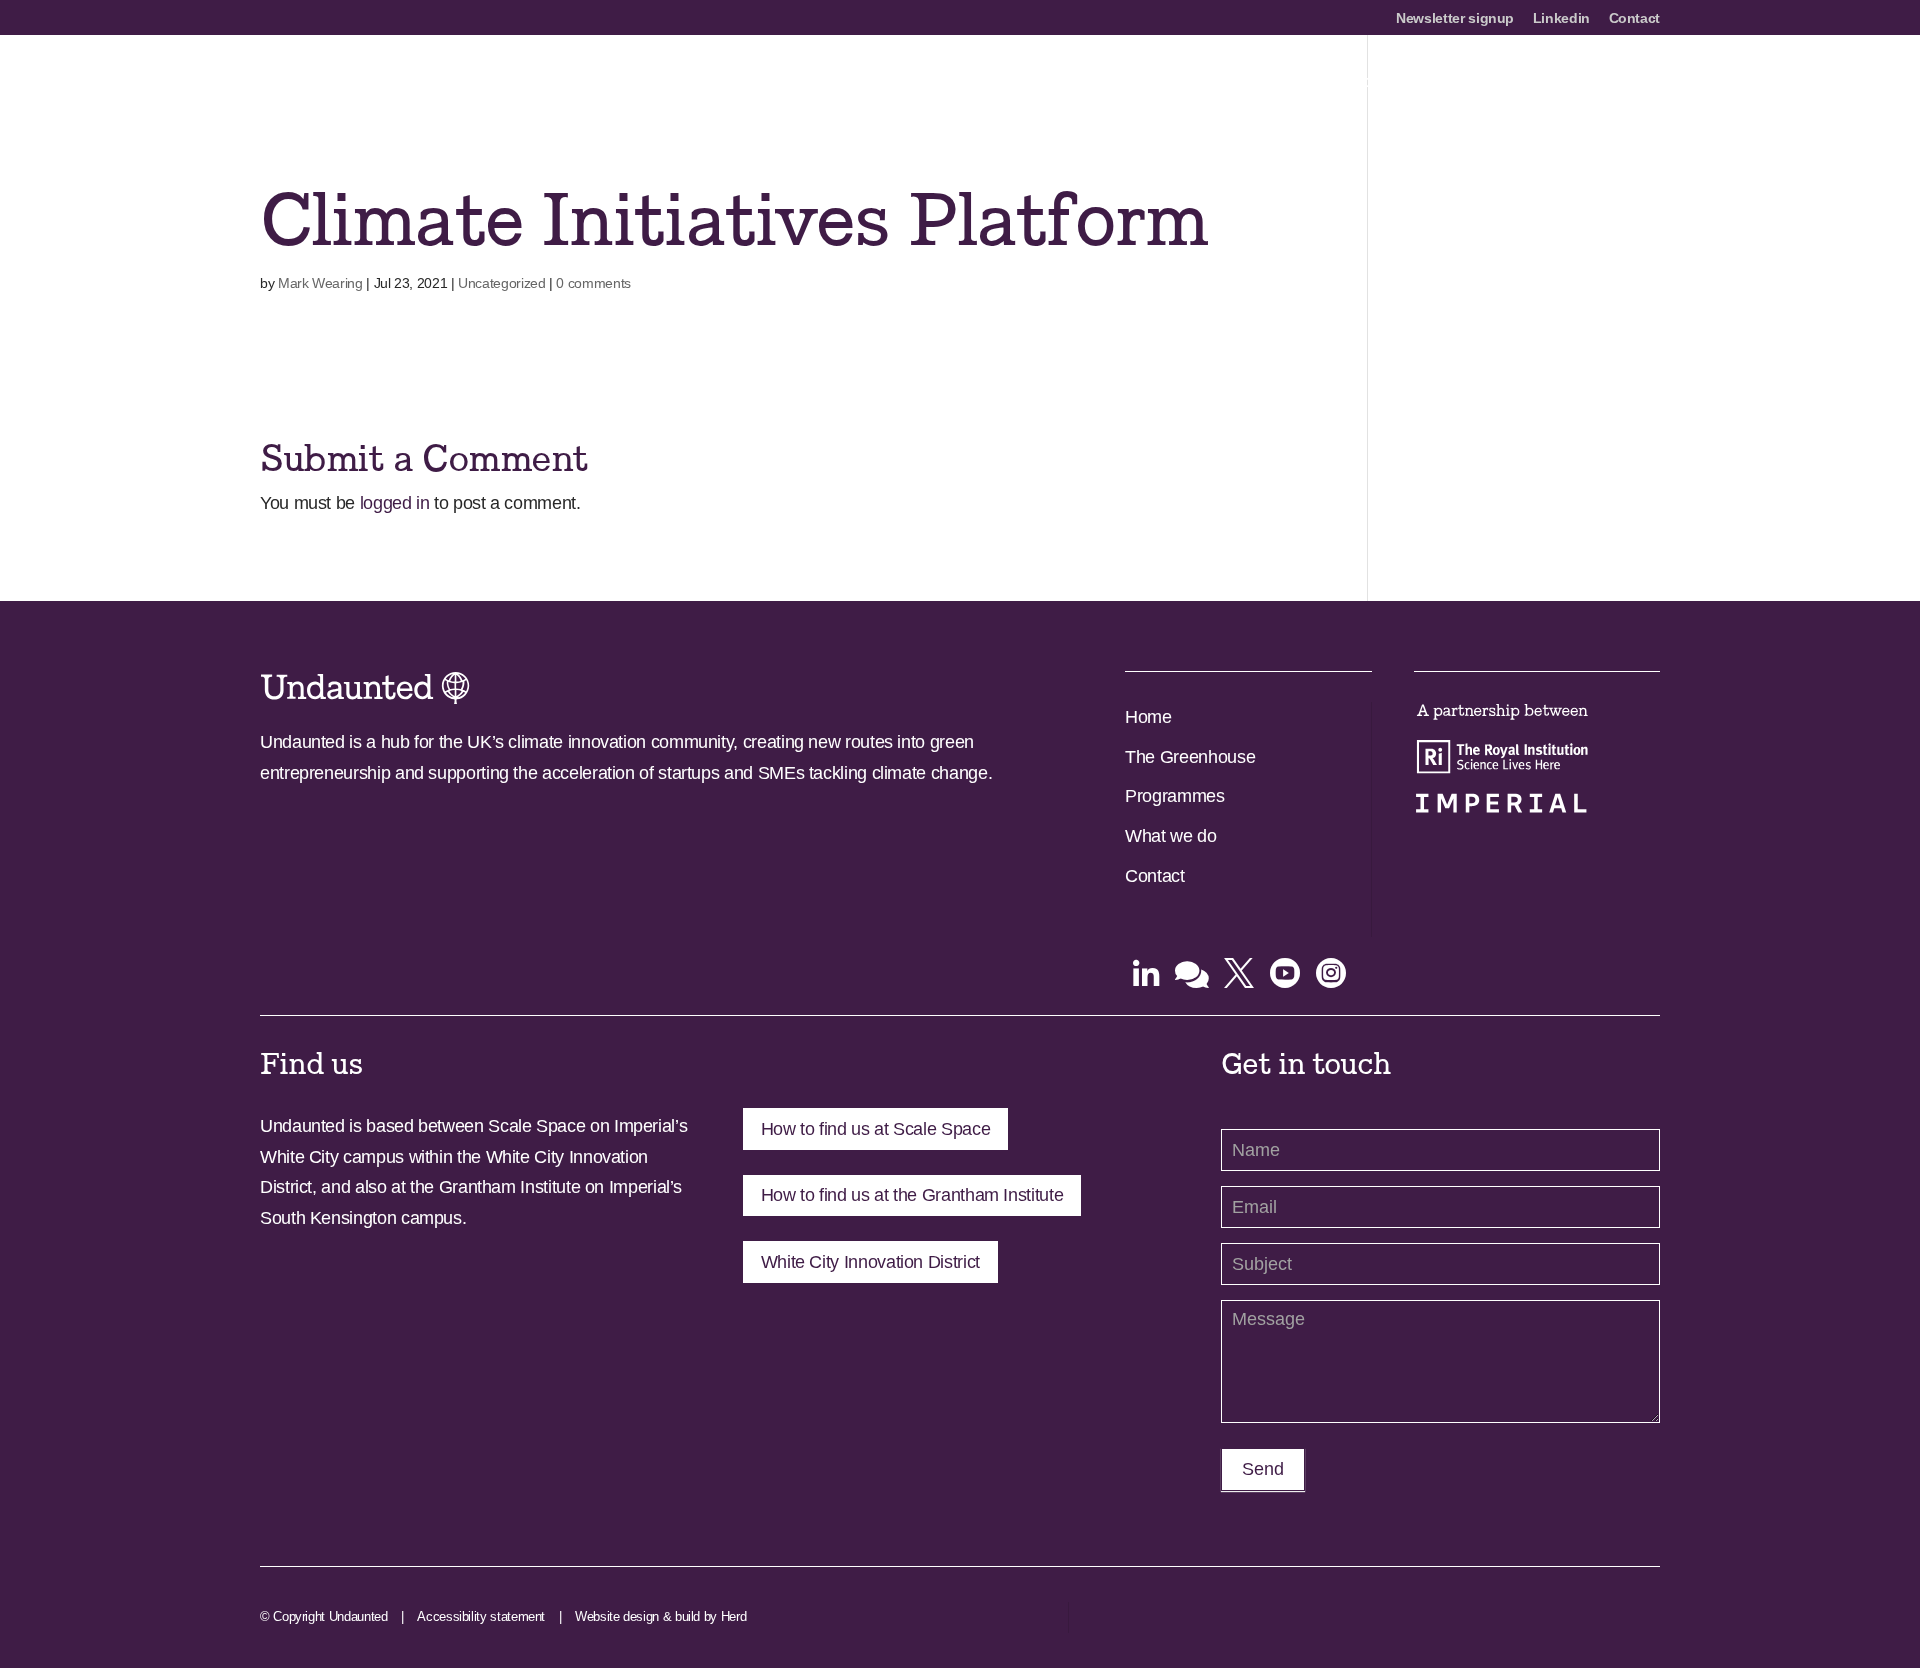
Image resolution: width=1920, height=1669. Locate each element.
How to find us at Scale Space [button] (876, 1129)
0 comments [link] (593, 283)
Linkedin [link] (1561, 18)
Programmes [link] (1253, 82)
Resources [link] (1543, 82)
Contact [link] (1634, 18)
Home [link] (1148, 717)
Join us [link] (1449, 82)
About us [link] (1041, 82)
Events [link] (1634, 82)
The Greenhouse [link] (1190, 757)
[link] (407, 81)
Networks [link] (1361, 82)
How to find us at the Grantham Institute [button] (912, 1195)
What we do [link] (1170, 836)
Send (1263, 1469)
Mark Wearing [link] (320, 283)
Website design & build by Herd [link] (660, 1616)
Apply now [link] (1140, 82)
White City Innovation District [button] (870, 1262)
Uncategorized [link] (501, 283)
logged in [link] (395, 503)
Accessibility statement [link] (481, 1616)
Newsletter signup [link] (1455, 18)
